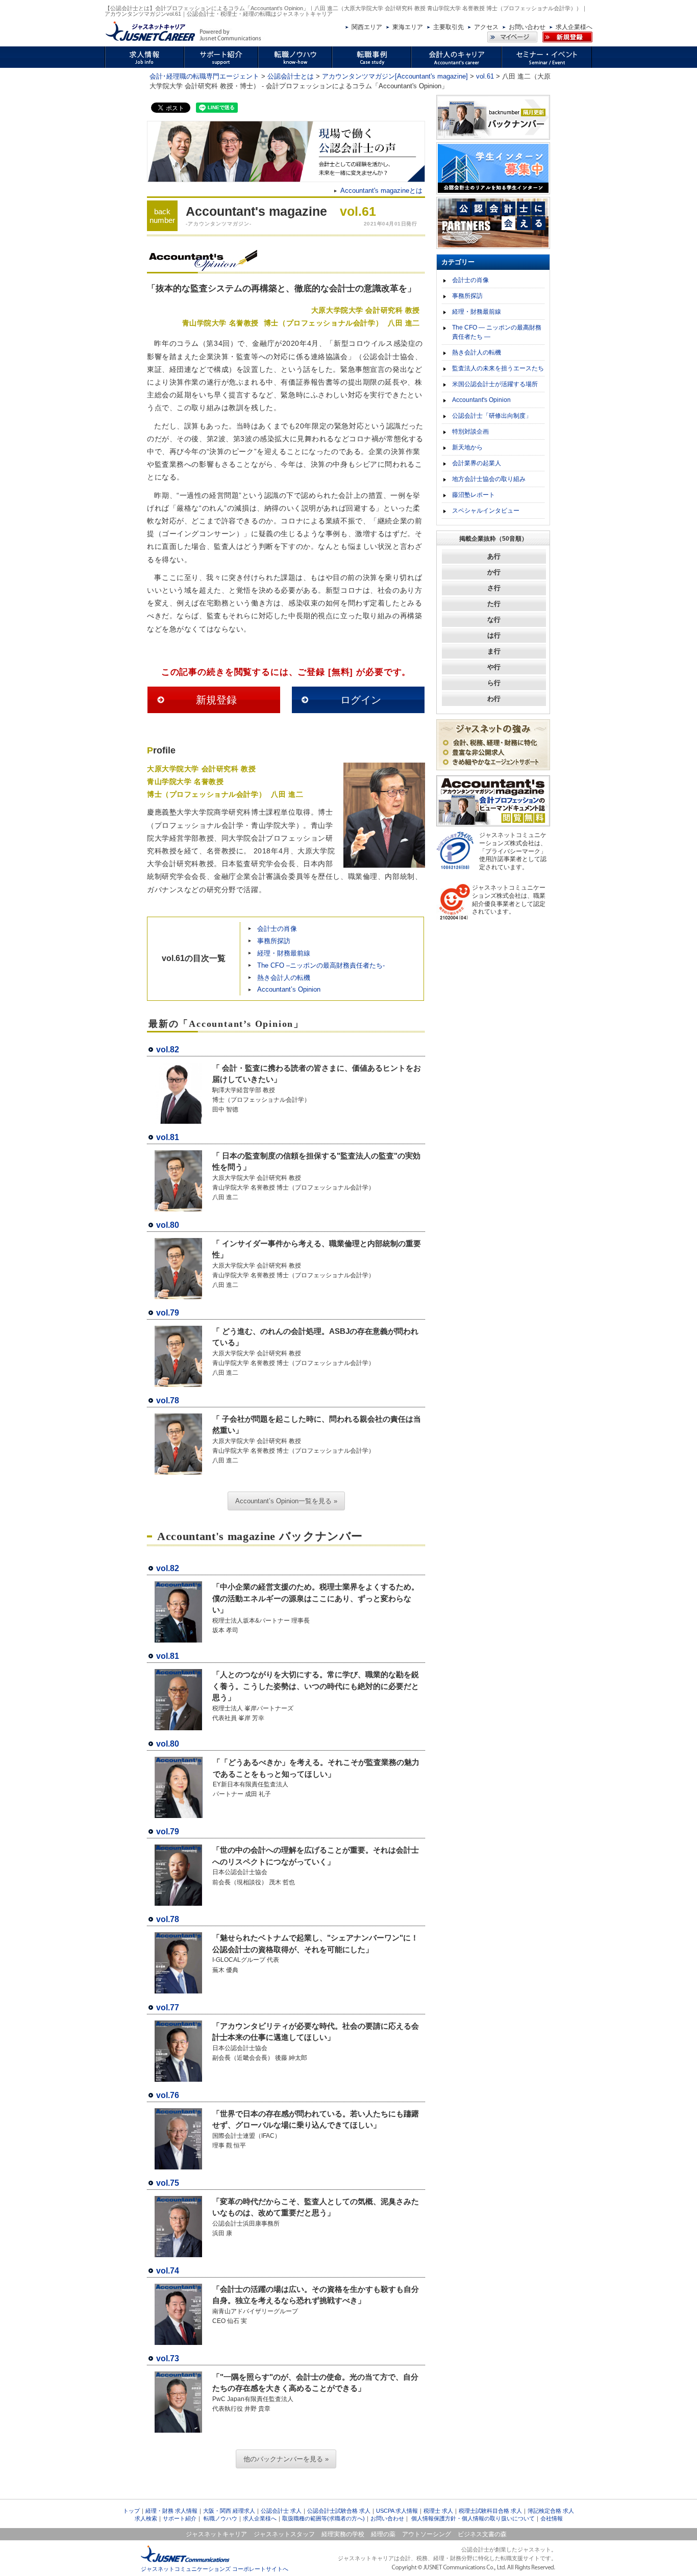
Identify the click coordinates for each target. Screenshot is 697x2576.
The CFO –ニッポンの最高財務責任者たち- (321, 965)
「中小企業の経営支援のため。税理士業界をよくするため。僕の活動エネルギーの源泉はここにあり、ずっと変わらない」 (316, 1598)
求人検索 (146, 2518)
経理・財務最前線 (284, 953)
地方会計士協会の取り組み (489, 479)
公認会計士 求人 (281, 2511)
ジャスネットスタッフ (284, 2534)
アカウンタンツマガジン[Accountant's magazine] (395, 76)
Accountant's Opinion (481, 400)
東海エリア (408, 27)
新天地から (467, 447)
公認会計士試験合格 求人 (339, 2511)
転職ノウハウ (220, 2518)
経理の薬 (383, 2534)
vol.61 (485, 76)
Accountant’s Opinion (289, 989)
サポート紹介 (180, 2518)
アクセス (486, 27)
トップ (131, 2511)
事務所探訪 (274, 941)
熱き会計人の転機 (284, 978)
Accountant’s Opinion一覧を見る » (286, 1501)
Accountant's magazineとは (381, 191)
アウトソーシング (427, 2534)
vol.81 (168, 1137)
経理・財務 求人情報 (171, 2511)
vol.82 (168, 1050)
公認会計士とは (291, 76)
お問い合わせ (527, 27)
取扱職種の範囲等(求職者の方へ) (323, 2518)
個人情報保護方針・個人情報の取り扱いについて (473, 2518)
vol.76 (168, 2095)
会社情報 (552, 2518)
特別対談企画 (470, 432)
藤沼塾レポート (474, 495)
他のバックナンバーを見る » (286, 2459)
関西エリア (367, 27)
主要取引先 (449, 27)
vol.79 (168, 1313)
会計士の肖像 (277, 929)
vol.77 (168, 2007)
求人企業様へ (574, 27)
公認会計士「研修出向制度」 (492, 416)
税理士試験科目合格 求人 (490, 2511)
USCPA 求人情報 (397, 2511)
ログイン (361, 700)
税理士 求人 (438, 2511)
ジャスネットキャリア (216, 2534)
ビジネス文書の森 (482, 2534)
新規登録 (216, 700)
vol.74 (168, 2271)
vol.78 (168, 1400)
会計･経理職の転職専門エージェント (204, 76)
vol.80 (168, 1225)
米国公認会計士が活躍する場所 (495, 384)
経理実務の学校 (343, 2534)
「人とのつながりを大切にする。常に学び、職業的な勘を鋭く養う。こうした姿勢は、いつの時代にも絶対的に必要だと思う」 (316, 1686)
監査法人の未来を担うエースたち (498, 368)
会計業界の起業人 (477, 463)
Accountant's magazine (256, 211)
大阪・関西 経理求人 (229, 2511)
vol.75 (168, 2183)
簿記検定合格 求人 (551, 2511)
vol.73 (168, 2358)
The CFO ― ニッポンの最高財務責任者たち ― (497, 332)
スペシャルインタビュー (486, 511)
